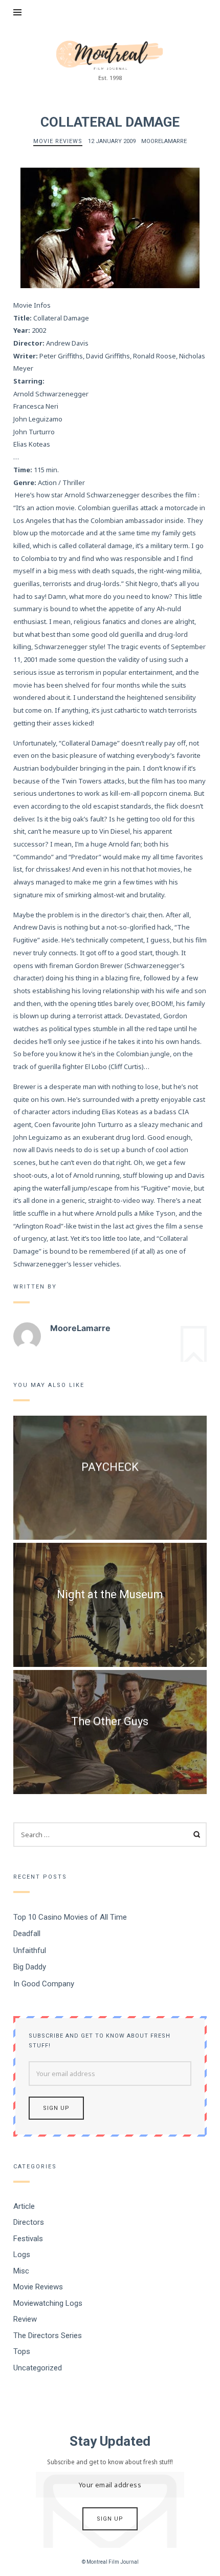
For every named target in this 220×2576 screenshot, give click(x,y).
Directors (29, 2222)
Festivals (28, 2239)
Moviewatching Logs (48, 2303)
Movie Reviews (58, 141)
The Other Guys (110, 1721)
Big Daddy (30, 1967)
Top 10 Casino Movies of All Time (70, 1917)
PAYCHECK (110, 1467)
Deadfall (27, 1934)
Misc (21, 2271)
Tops (22, 2351)
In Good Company (44, 1984)
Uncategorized (38, 2368)
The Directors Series (48, 2336)
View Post (110, 1485)
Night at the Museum (110, 1594)
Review (25, 2319)
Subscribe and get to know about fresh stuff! (100, 2041)
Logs (22, 2255)
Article (24, 2206)
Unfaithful (30, 1950)
